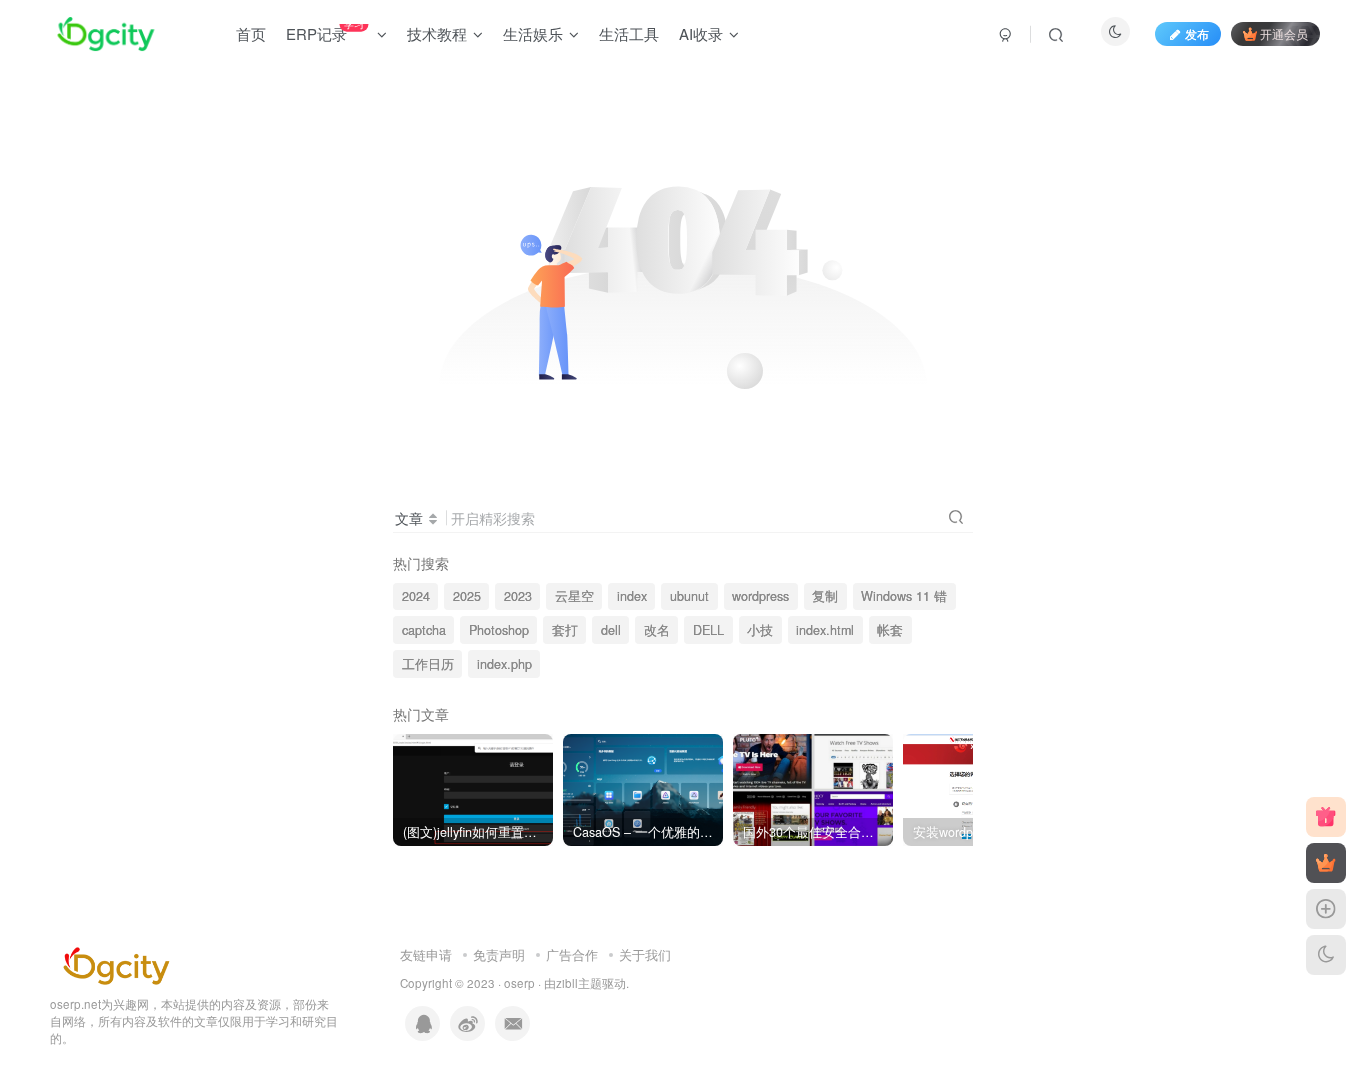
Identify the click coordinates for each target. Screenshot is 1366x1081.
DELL (708, 630)
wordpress (760, 596)
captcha (424, 630)
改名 (657, 630)
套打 (565, 630)
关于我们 (645, 954)
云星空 (574, 596)
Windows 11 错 (904, 596)
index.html (825, 630)
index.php (504, 664)
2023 (518, 596)
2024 (416, 596)
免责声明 (499, 954)
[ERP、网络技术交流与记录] (116, 963)
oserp (519, 983)
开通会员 (1284, 33)
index (632, 596)
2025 (467, 596)
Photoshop (499, 630)
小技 (760, 630)
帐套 (890, 630)
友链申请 (426, 954)
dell (611, 630)
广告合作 (572, 954)
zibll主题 (579, 983)
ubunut (689, 596)
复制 (825, 596)
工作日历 (428, 664)
